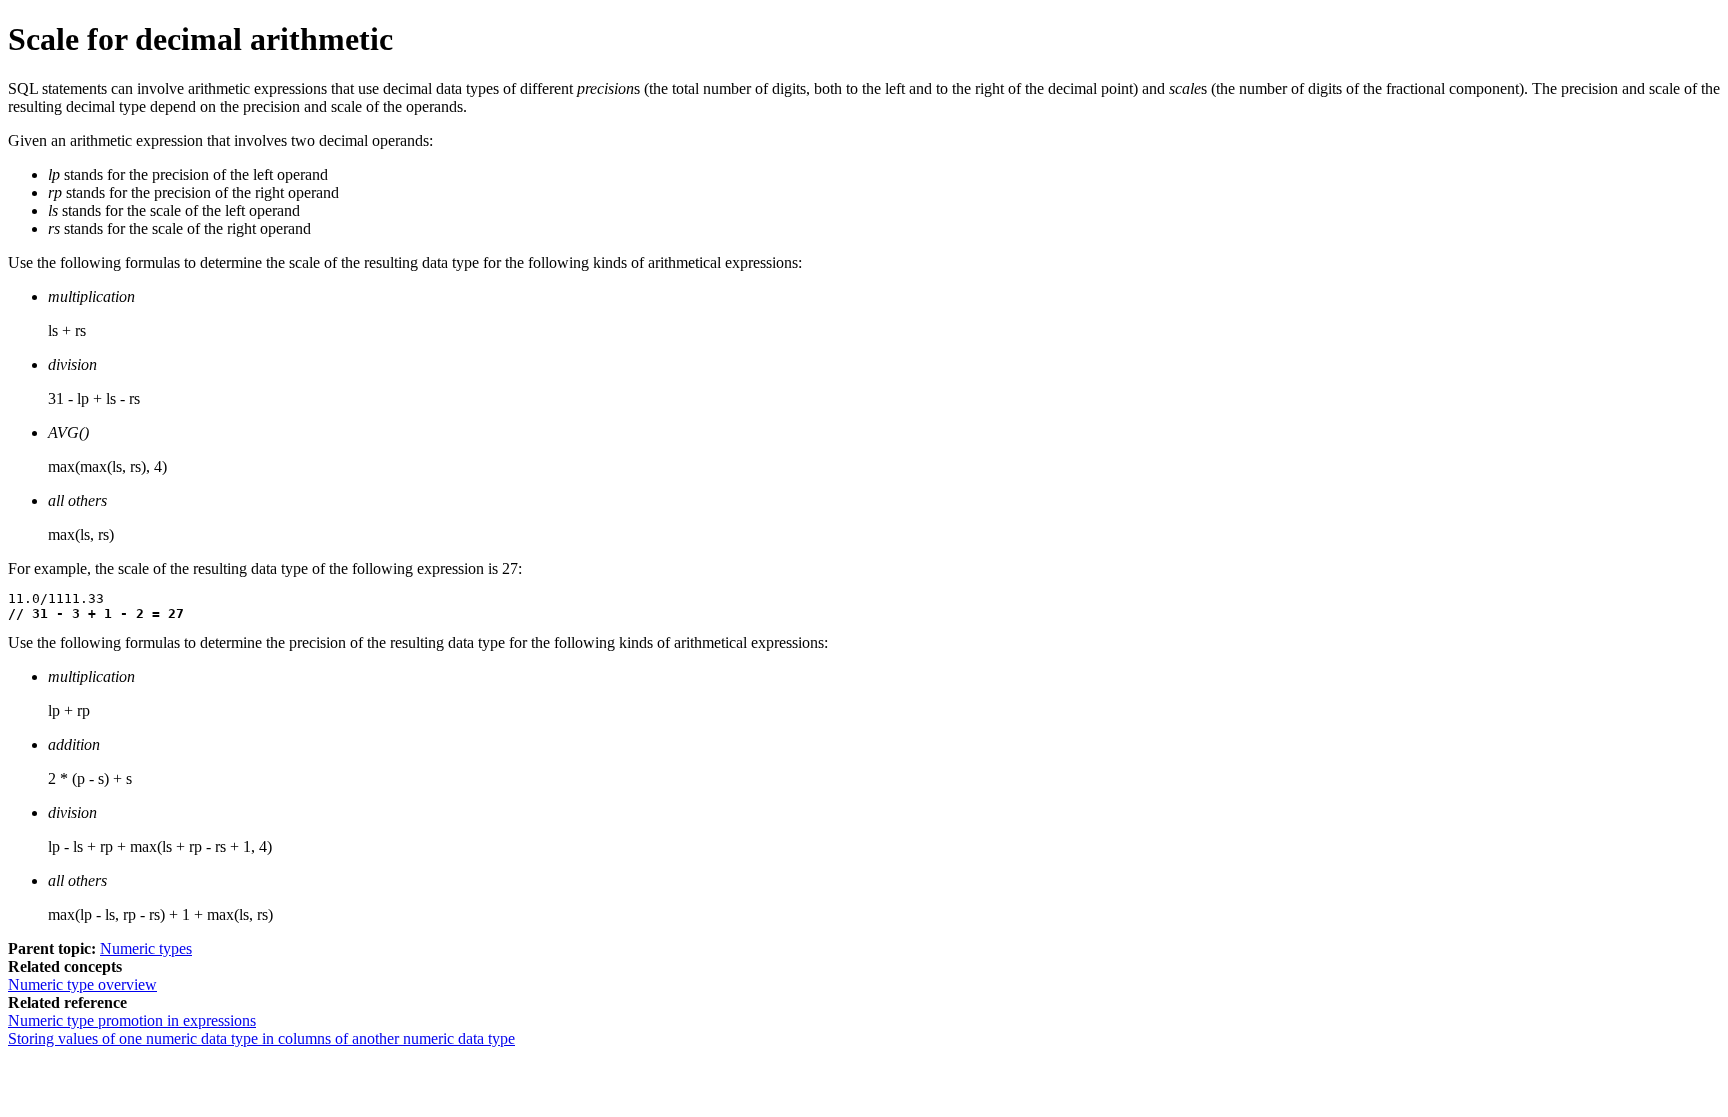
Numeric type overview (82, 984)
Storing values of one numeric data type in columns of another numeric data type (261, 1038)
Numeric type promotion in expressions (132, 1020)
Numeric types (146, 948)
